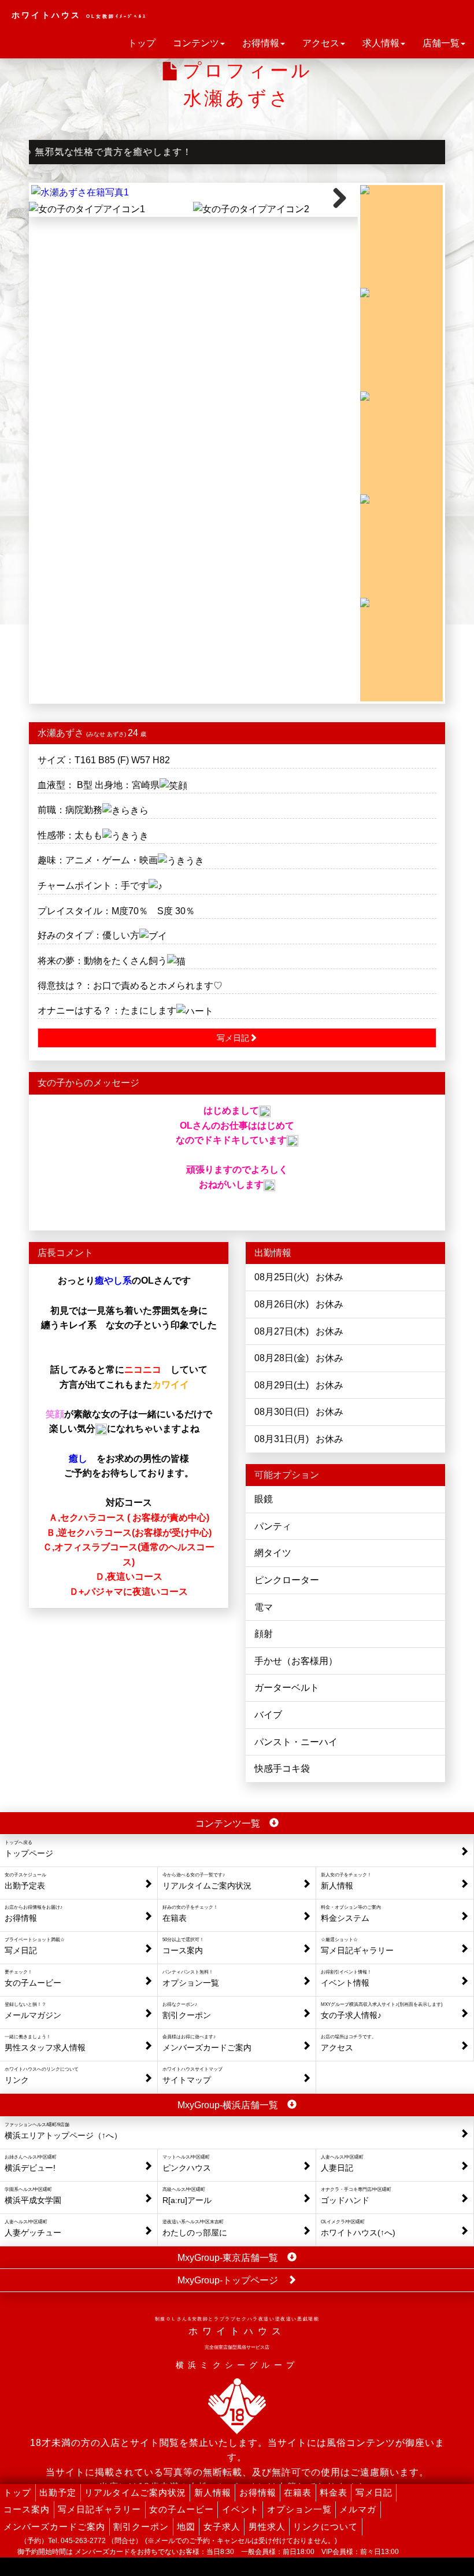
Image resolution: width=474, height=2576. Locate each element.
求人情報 (381, 43)
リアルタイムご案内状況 (135, 2492)
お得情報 (261, 43)
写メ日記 (374, 2492)
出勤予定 (58, 2492)
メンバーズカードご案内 (54, 2527)
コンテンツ (196, 43)
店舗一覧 (441, 43)
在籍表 (298, 2492)
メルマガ (358, 2509)
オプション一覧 (299, 2509)
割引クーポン (141, 2527)
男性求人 (267, 2527)
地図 (186, 2527)
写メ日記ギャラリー (99, 2509)
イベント (240, 2509)
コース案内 (27, 2509)
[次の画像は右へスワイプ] (193, 193)
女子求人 (222, 2527)
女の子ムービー (182, 2509)
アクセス (321, 43)
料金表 (334, 2492)
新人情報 (213, 2492)
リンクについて (325, 2527)
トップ (142, 43)
